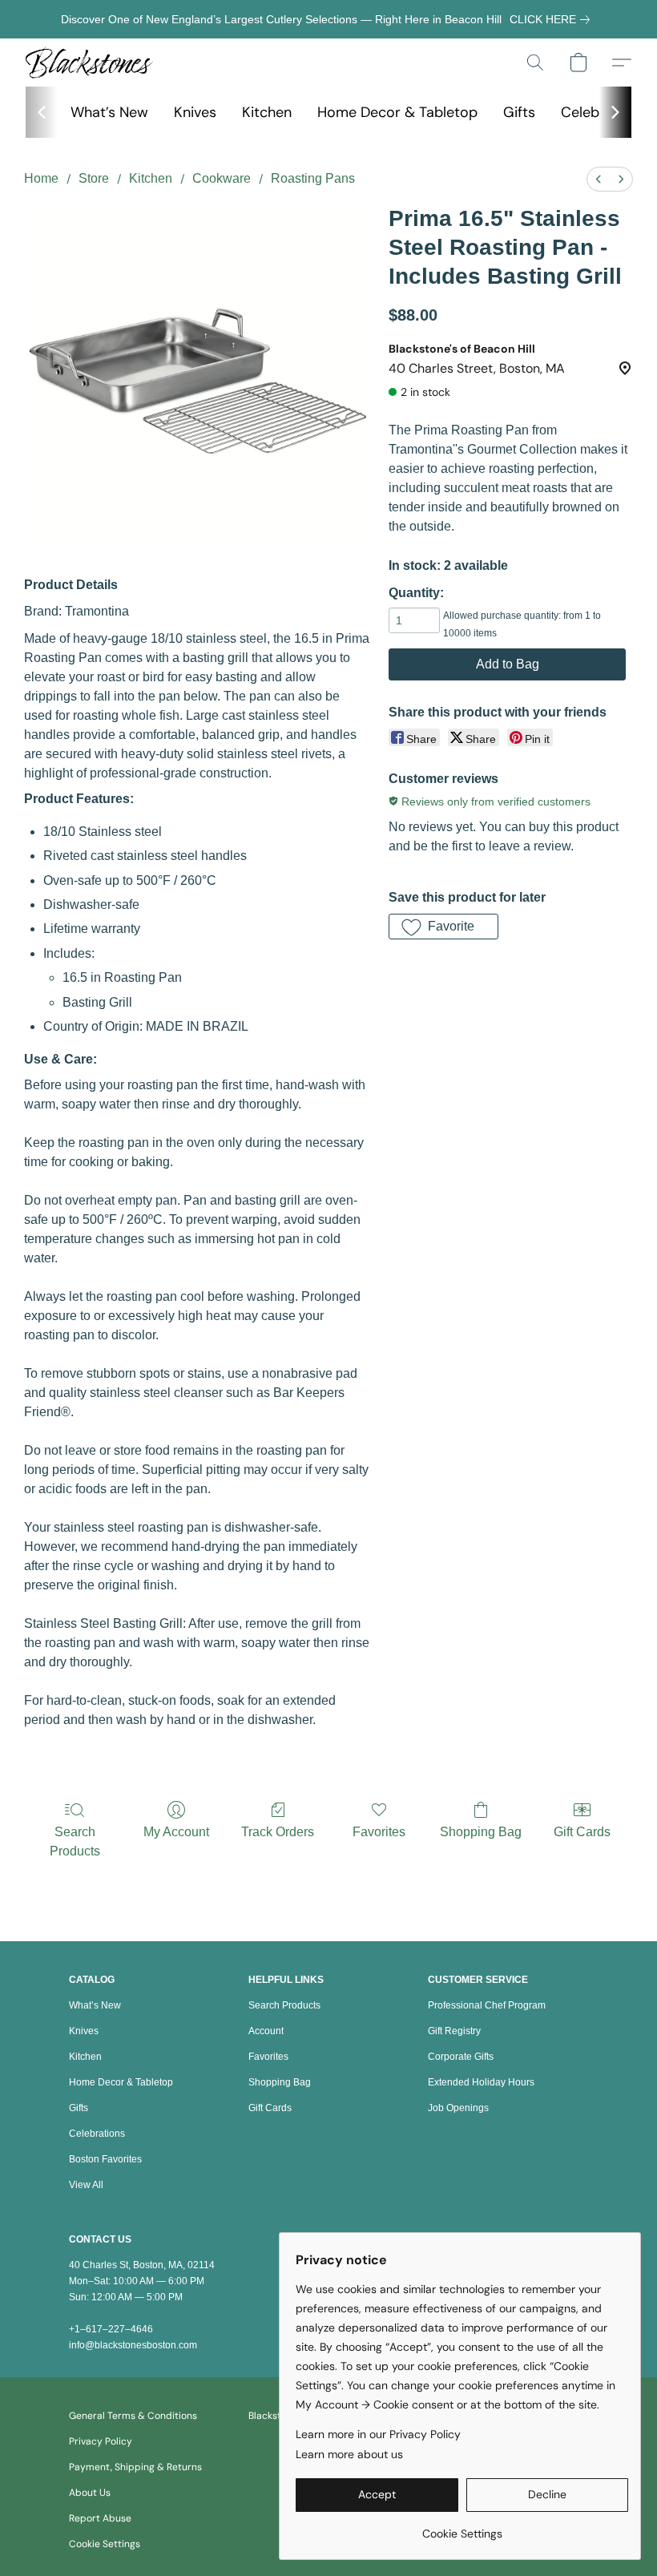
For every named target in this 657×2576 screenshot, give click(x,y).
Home (41, 178)
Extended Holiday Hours (481, 2082)
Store (94, 178)
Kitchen (267, 112)
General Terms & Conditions (133, 2416)
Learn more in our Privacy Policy (378, 2434)
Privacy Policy (101, 2441)
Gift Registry (454, 2031)
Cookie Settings (105, 2544)
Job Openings (458, 2108)
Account (266, 2031)
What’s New (109, 112)
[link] (553, 19)
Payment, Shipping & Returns (135, 2467)
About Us (90, 2493)
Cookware (222, 178)
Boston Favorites (105, 2159)
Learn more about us (349, 2454)
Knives (195, 112)
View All (86, 2185)
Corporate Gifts (461, 2057)
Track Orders (278, 1832)
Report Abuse (100, 2518)
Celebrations (97, 2134)
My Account (176, 1832)
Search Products (75, 1841)
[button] (89, 63)
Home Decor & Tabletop (397, 112)
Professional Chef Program (487, 2005)
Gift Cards (582, 1832)
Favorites (379, 1832)
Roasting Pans (313, 178)
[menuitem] (599, 179)
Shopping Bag (481, 1832)
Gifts (519, 112)
